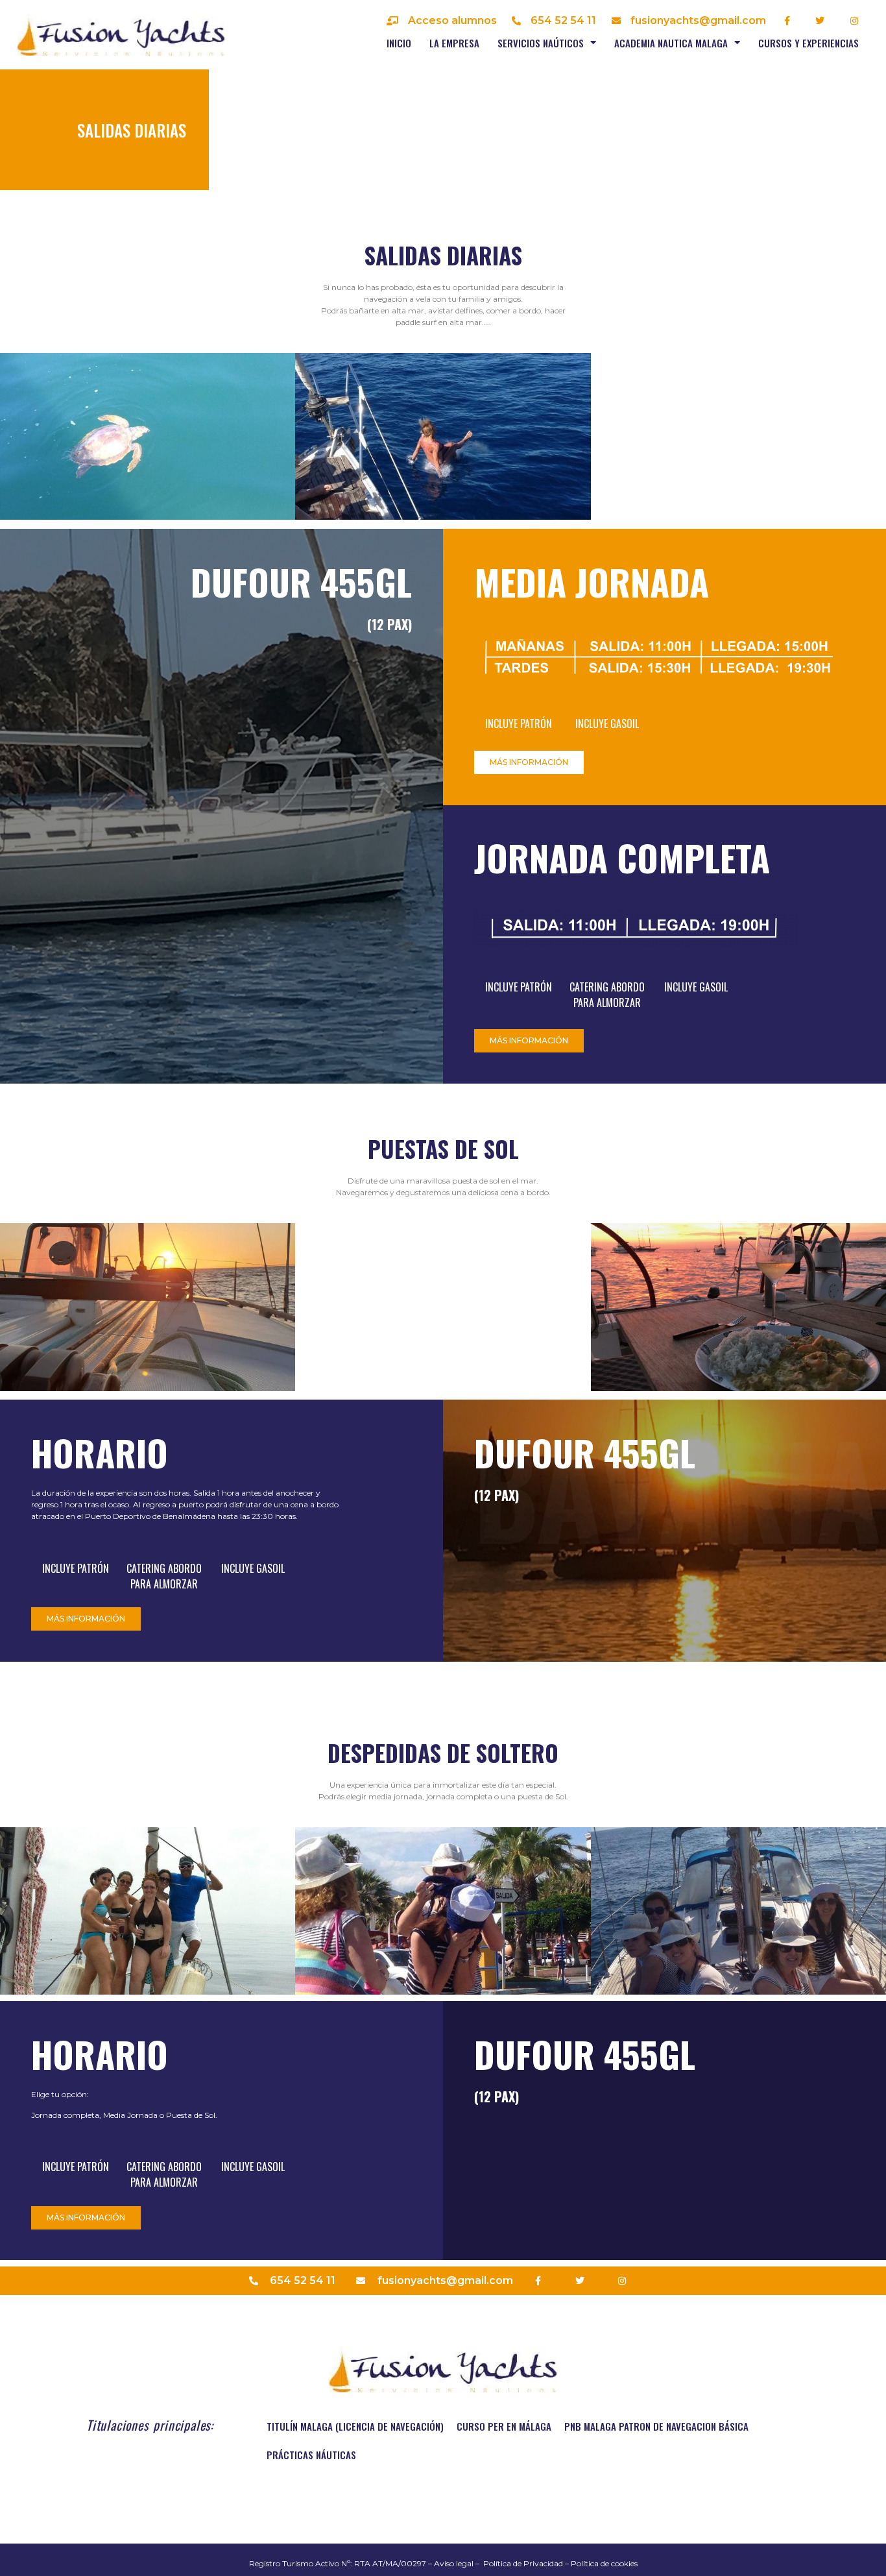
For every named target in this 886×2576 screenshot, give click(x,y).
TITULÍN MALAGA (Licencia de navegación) (355, 2426)
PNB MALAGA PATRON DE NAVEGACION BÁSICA (656, 2426)
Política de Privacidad (523, 2563)
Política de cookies (604, 2563)
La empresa (454, 43)
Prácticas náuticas (311, 2455)
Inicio (399, 43)
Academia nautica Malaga (671, 43)
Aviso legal (454, 2563)
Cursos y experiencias (808, 43)
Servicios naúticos (541, 43)
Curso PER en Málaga (504, 2426)
